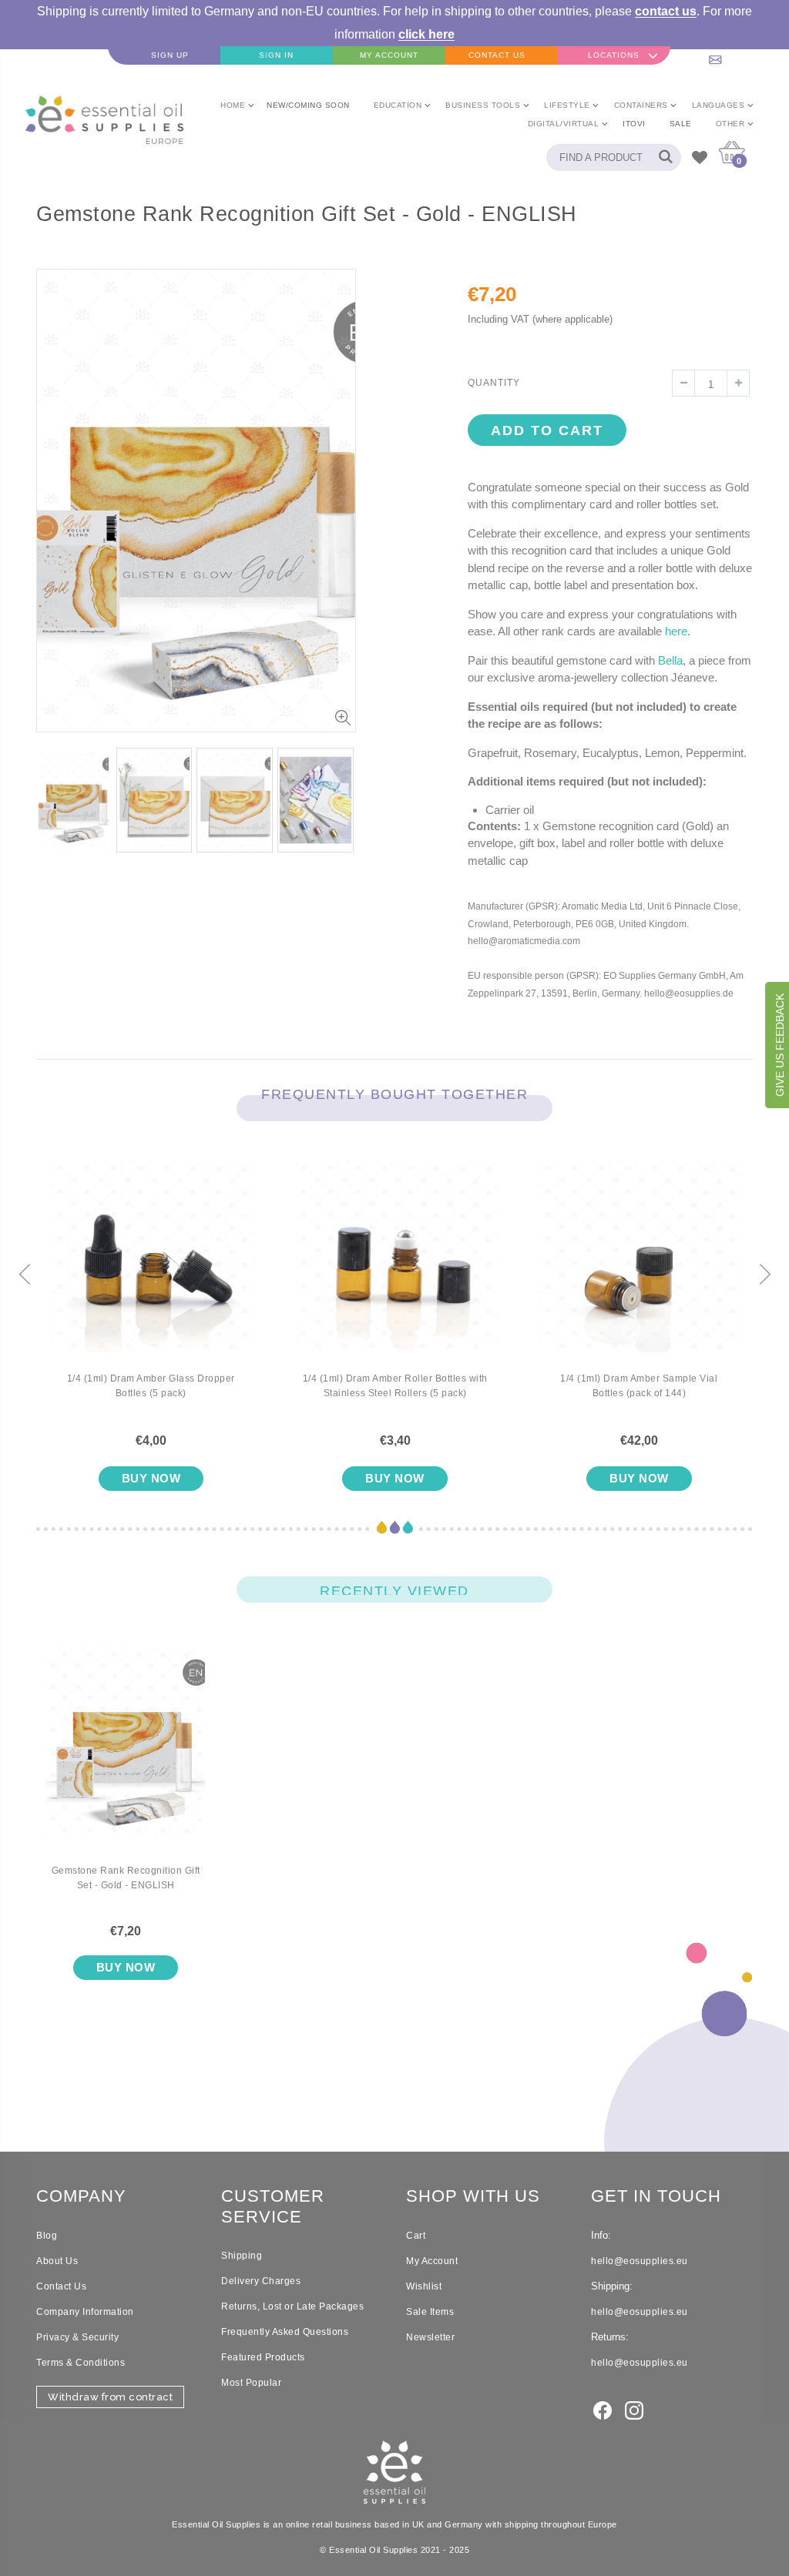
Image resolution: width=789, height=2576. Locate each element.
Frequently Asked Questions (285, 2332)
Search (661, 157)
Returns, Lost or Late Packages (292, 2306)
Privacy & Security (77, 2337)
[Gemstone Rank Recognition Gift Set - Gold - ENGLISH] (126, 1755)
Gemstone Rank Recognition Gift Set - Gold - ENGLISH (126, 1878)
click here (426, 34)
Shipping (242, 2256)
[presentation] (25, 1275)
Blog (47, 2236)
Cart (416, 2236)
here (676, 631)
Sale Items (430, 2312)
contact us (666, 11)
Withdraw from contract (110, 2397)
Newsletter (430, 2337)
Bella (670, 660)
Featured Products (263, 2357)
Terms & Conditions (81, 2363)
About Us (57, 2261)
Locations (614, 55)
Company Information (85, 2312)
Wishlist (424, 2286)
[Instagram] (634, 2410)
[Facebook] (603, 2410)
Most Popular (251, 2383)
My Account (432, 2261)
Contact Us (61, 2286)
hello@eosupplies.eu (733, 55)
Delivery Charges (261, 2281)
